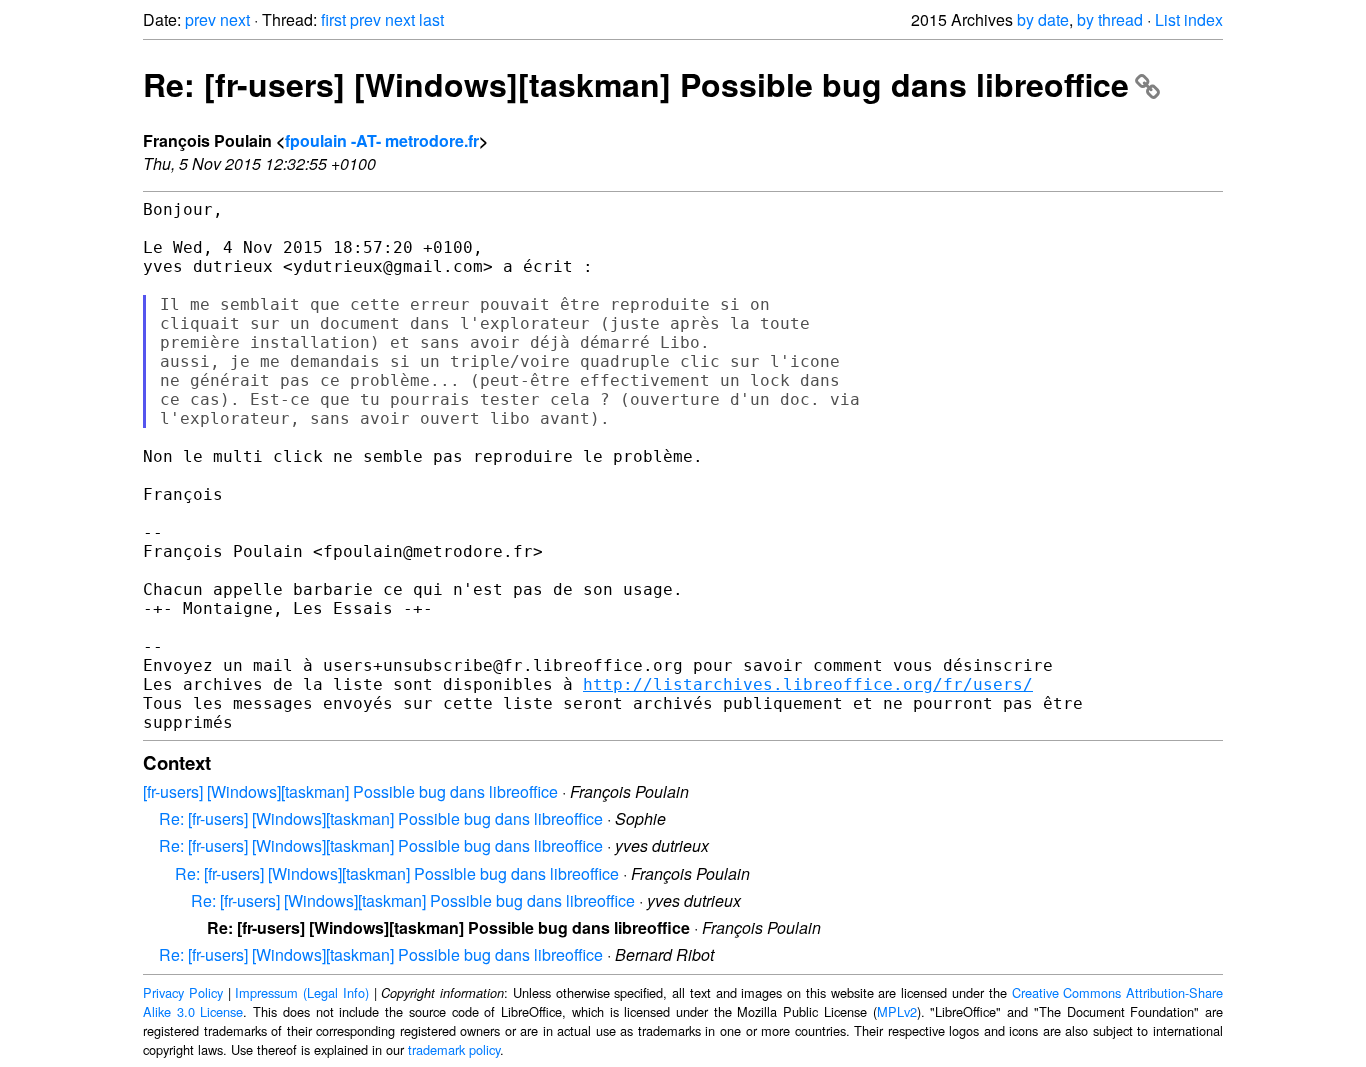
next (235, 19)
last (431, 19)
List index (1189, 19)
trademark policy (454, 1049)
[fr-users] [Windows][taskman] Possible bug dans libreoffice (350, 791)
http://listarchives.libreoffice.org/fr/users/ (808, 684)
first (333, 19)
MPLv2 (897, 1011)
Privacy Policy (183, 992)
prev (200, 19)
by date (1043, 19)
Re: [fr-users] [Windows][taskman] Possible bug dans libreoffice (636, 84)
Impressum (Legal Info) (302, 992)
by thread (1110, 19)
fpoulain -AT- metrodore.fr (382, 140)
